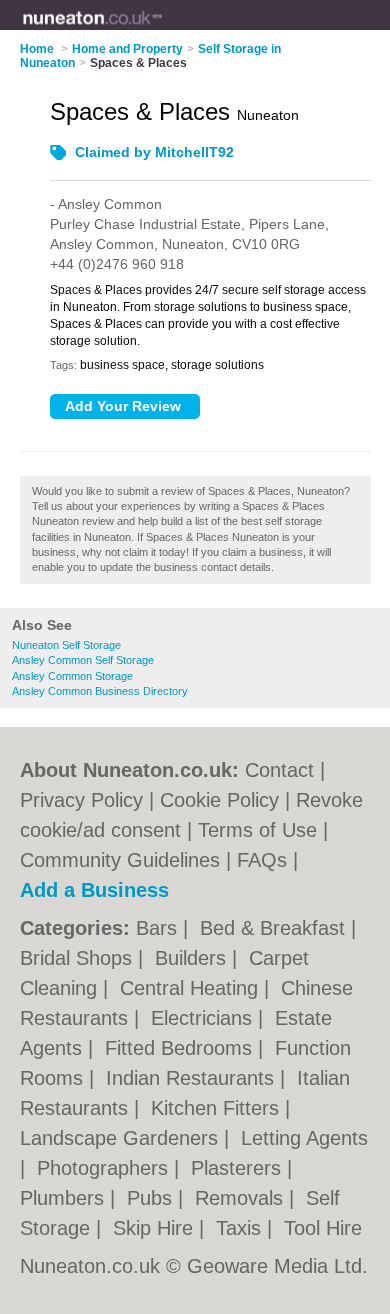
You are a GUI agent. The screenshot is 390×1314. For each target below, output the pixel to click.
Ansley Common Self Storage (83, 660)
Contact (279, 770)
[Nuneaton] (162, 31)
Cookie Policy (219, 800)
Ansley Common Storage (72, 676)
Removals (242, 1198)
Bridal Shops (79, 958)
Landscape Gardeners (122, 1138)
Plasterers (239, 1168)
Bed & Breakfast (275, 928)
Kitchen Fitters (218, 1108)
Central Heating (192, 988)
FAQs (262, 860)
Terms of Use (257, 830)
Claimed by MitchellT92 (154, 152)
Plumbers (65, 1198)
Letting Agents (304, 1138)
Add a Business (94, 890)
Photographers (105, 1168)
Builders (193, 958)
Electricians (204, 1018)
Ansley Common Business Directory (100, 691)
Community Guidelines (120, 860)
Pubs (152, 1198)
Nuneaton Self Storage (66, 645)
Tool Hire (323, 1228)
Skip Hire (156, 1228)
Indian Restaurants (193, 1078)
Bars (159, 928)
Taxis (241, 1228)
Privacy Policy (81, 800)
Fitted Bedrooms (181, 1048)
